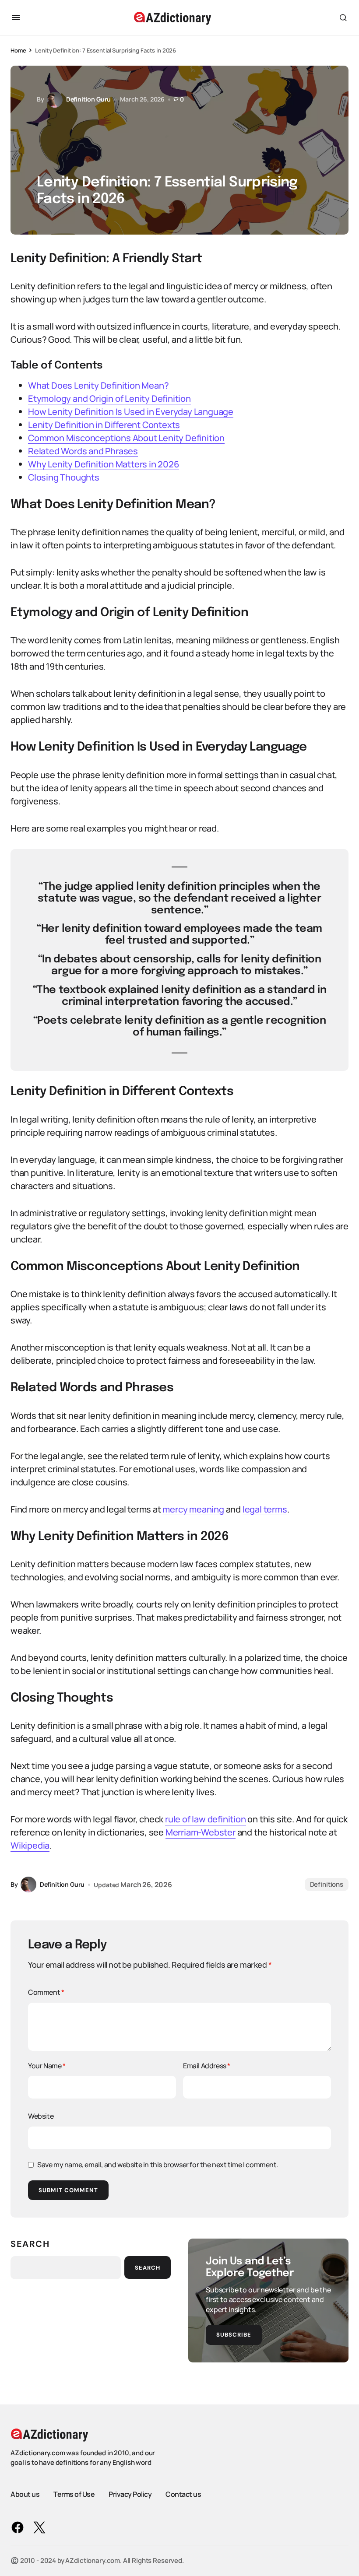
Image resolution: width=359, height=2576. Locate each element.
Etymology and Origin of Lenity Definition (109, 398)
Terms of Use (74, 2494)
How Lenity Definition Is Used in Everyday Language (131, 412)
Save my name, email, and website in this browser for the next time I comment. (158, 2165)
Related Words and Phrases (83, 451)
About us (25, 2494)
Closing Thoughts (64, 477)
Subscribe (234, 2335)
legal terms (265, 1509)
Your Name (47, 2066)
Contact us (183, 2494)
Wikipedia (30, 1845)
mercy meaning (193, 1509)
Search (30, 2244)
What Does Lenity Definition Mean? (98, 385)
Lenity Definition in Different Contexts (104, 425)
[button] (16, 18)
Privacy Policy (130, 2494)
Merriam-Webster (201, 1832)
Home (18, 50)
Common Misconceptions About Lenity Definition (126, 438)
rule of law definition (206, 1819)
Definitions (327, 1884)
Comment (46, 1992)
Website (41, 2116)
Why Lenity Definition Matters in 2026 (104, 464)
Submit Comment (68, 2190)
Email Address (207, 2066)
